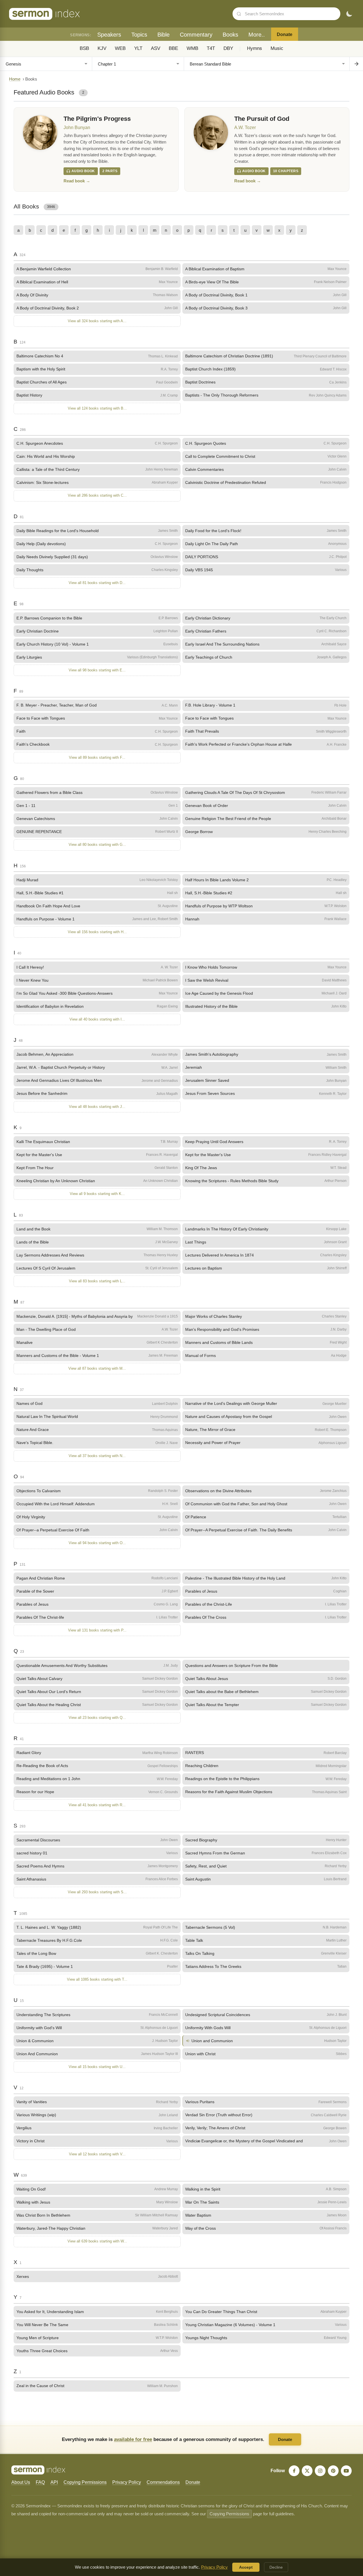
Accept (246, 2567)
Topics (139, 35)
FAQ (40, 2482)
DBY (228, 48)
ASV (156, 48)
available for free (133, 2439)
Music (277, 48)
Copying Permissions (85, 2482)
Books (230, 35)
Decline (276, 2567)
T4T (211, 48)
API (54, 2482)
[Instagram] (320, 2471)
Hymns (255, 48)
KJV (102, 48)
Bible (163, 35)
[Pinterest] (333, 2471)
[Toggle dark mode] (349, 14)
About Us (21, 2482)
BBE (173, 48)
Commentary (196, 35)
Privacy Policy (127, 2482)
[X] (307, 2471)
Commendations (163, 2482)
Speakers (109, 35)
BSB (84, 48)
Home (15, 79)
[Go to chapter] (356, 64)
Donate (285, 34)
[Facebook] (294, 2471)
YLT (138, 48)
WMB (192, 48)
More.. (257, 35)
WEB (120, 48)
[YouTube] (346, 2471)
